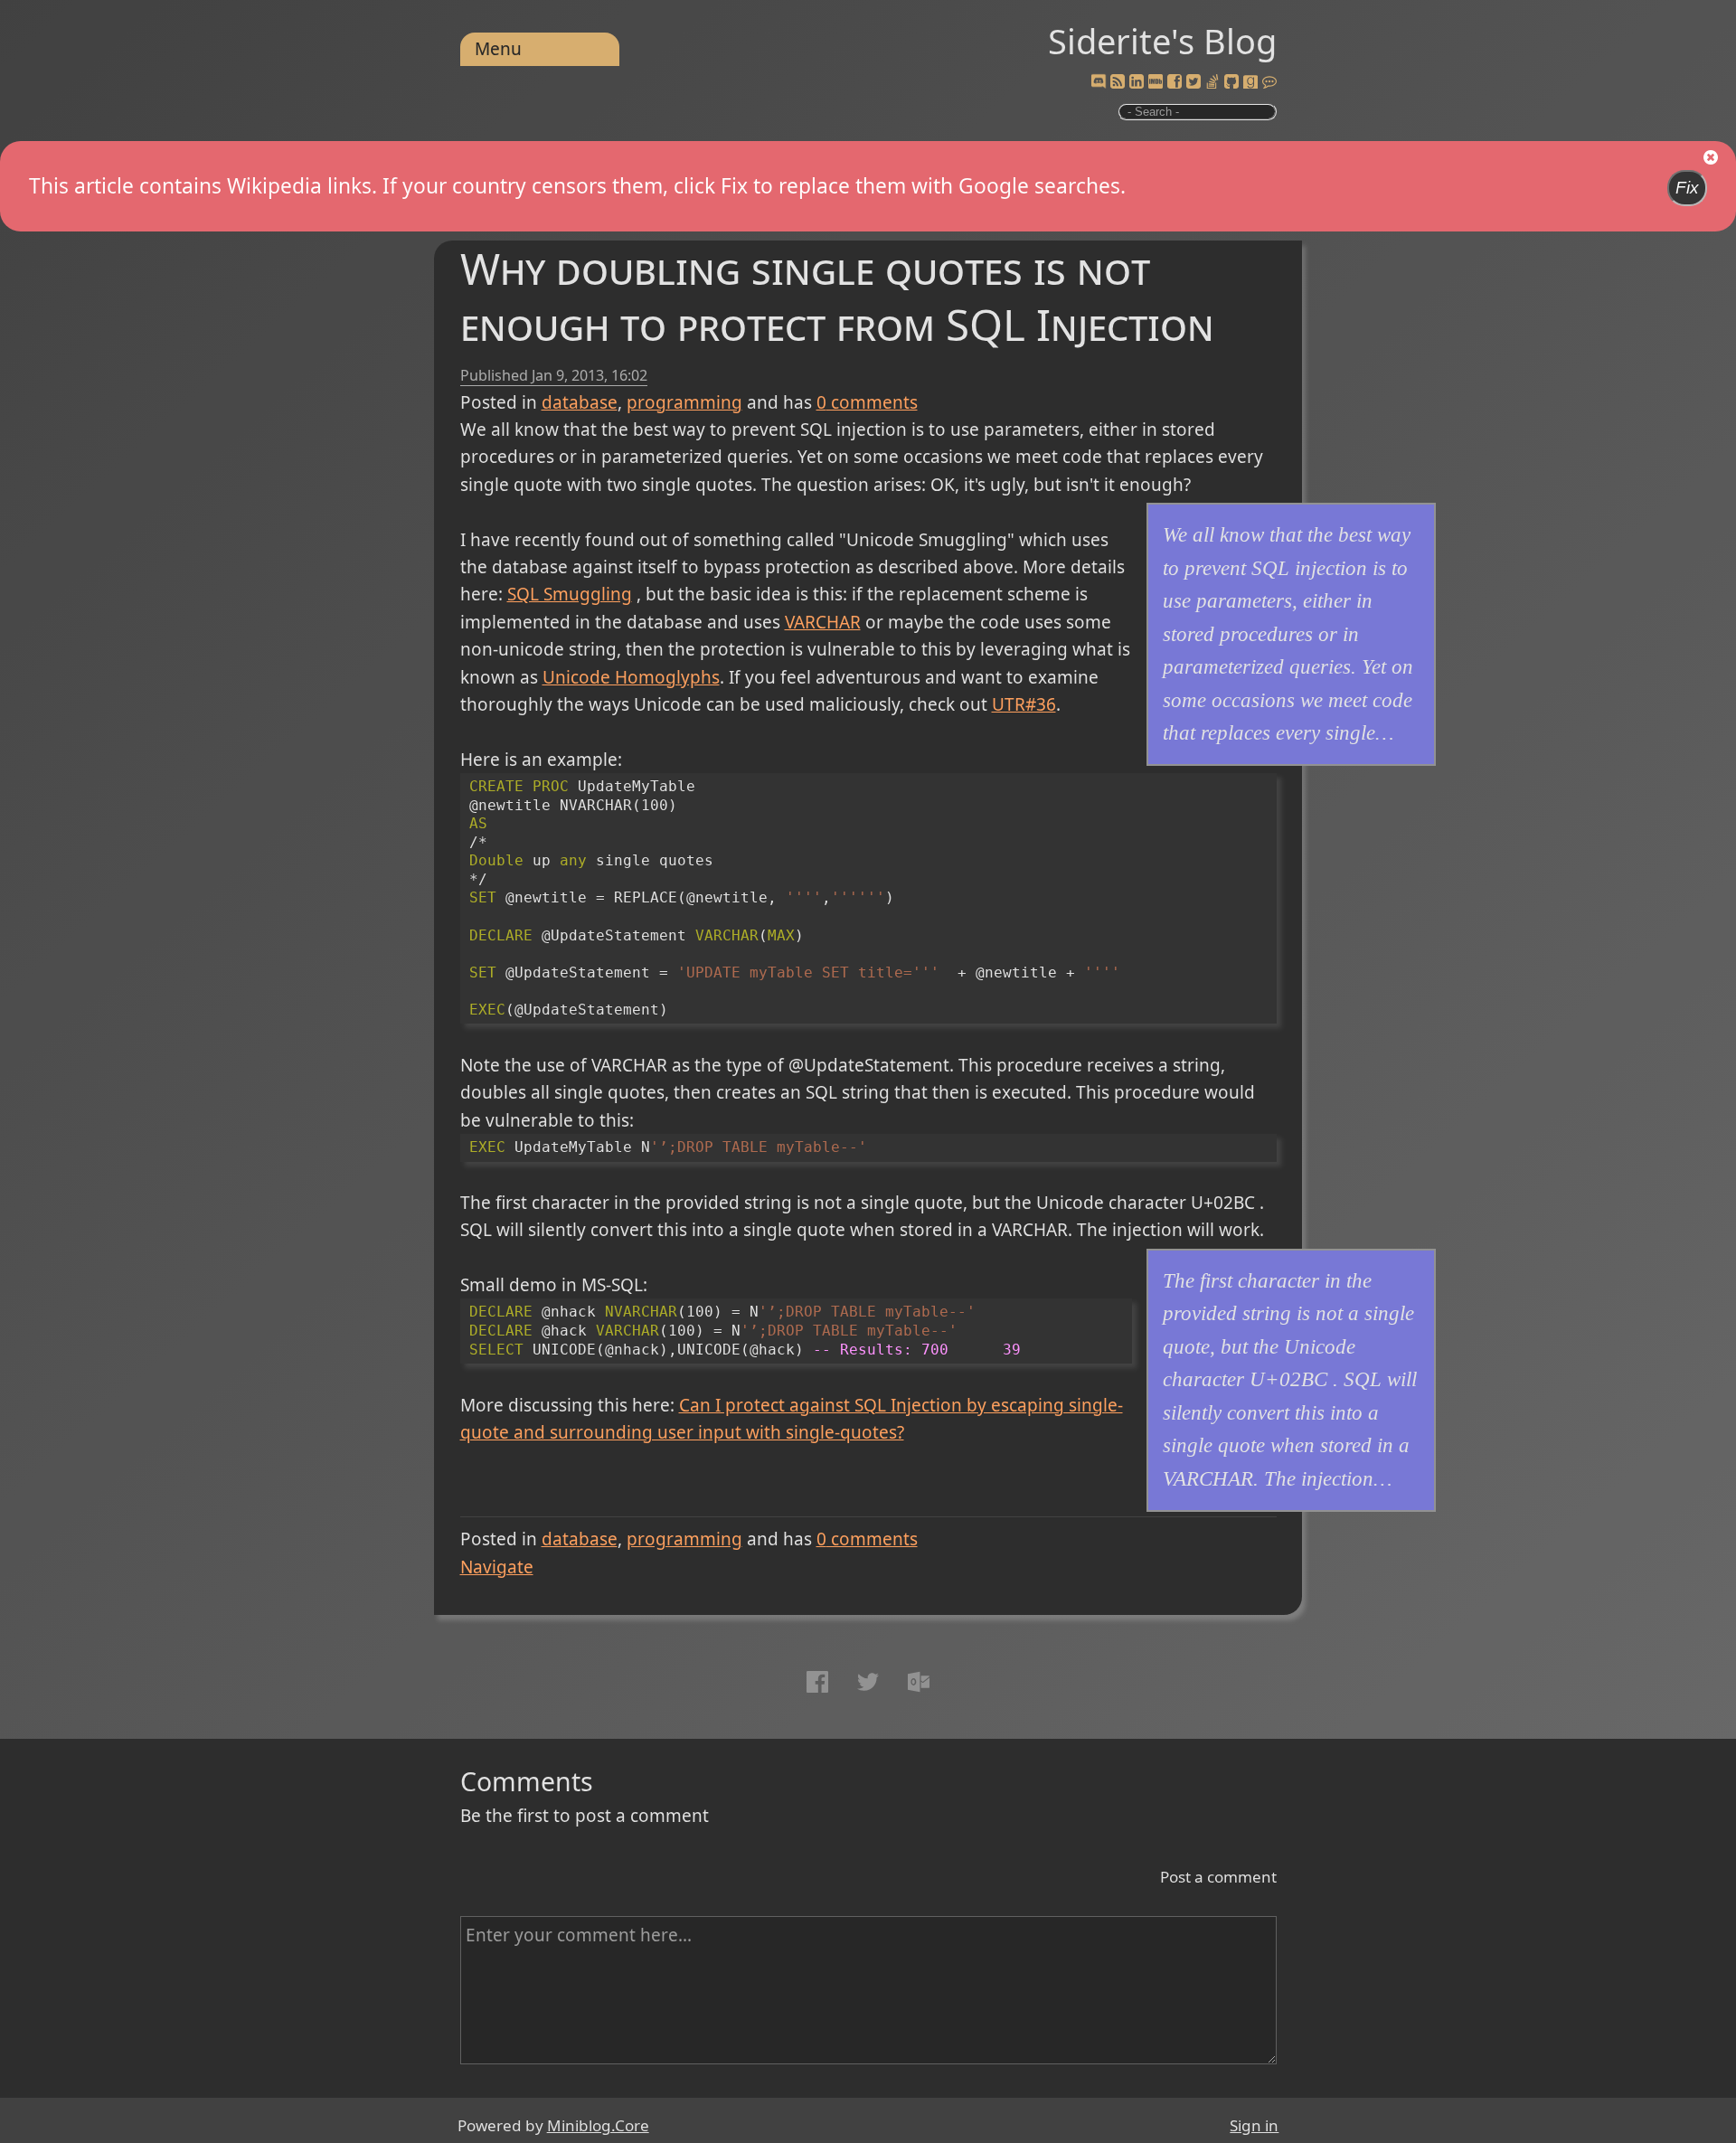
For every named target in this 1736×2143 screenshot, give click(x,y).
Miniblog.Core (598, 2125)
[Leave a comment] (1269, 82)
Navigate (497, 1567)
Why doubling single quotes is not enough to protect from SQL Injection (837, 296)
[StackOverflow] (1212, 82)
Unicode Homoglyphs (631, 677)
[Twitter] (1193, 82)
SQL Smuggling (570, 594)
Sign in (1254, 2125)
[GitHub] (1231, 82)
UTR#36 (1024, 704)
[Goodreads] (1250, 82)
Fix (1687, 188)
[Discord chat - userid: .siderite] (1098, 82)
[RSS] (1118, 82)
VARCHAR (823, 622)
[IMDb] (1156, 82)
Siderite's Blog (1162, 41)
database (580, 402)
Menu (498, 49)
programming (684, 402)
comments (867, 402)
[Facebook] (1175, 82)
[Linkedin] (1137, 82)
